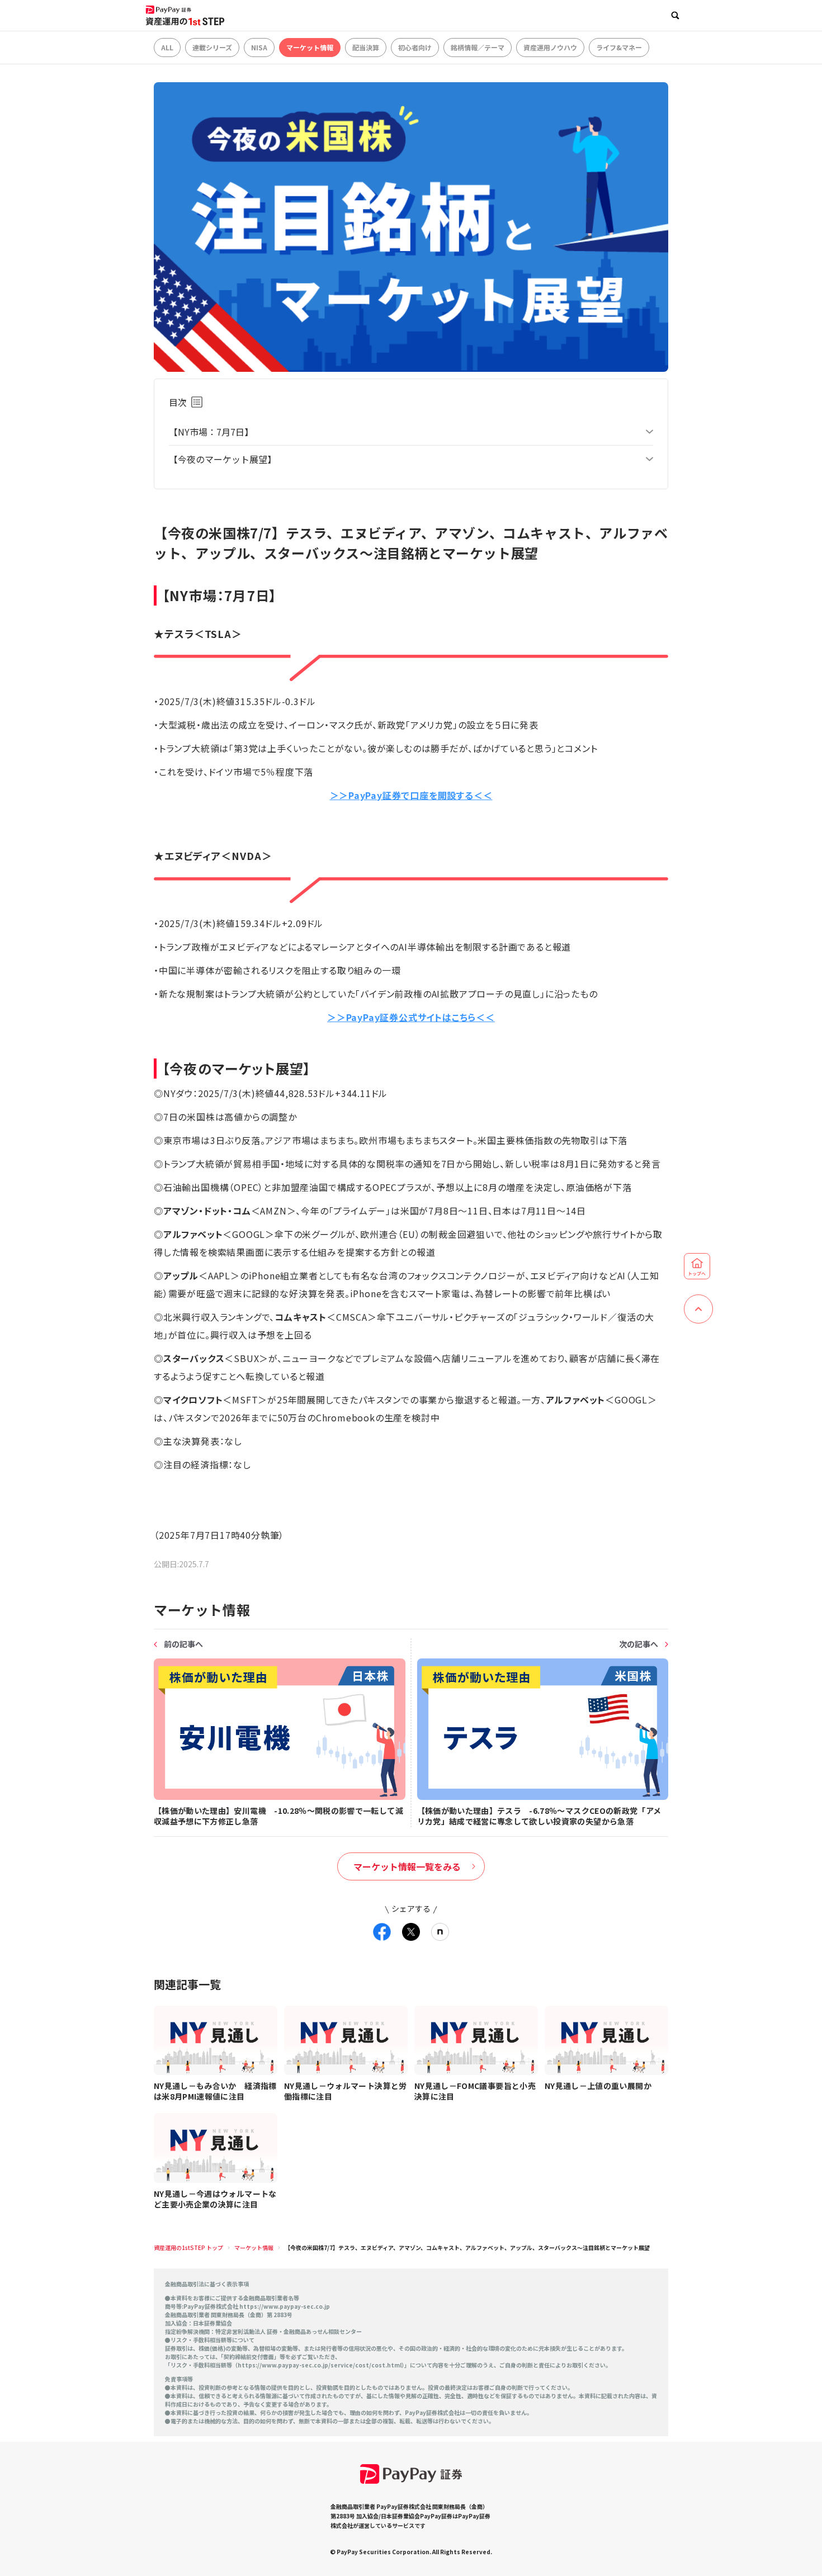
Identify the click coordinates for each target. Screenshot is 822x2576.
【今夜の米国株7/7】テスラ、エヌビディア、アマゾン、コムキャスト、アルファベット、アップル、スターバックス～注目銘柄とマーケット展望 (467, 2247)
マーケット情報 (310, 47)
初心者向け (415, 47)
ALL (167, 47)
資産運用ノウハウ (550, 47)
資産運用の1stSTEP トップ (188, 2247)
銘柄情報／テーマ (478, 47)
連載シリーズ (212, 47)
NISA (259, 47)
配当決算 (366, 47)
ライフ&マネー (619, 47)
